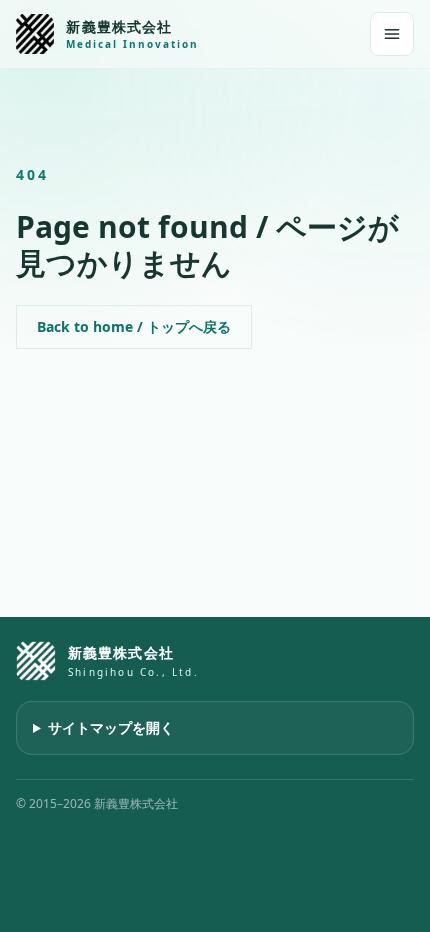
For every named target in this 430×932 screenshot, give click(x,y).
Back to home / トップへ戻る (134, 326)
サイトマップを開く (111, 727)
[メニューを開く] (392, 34)
